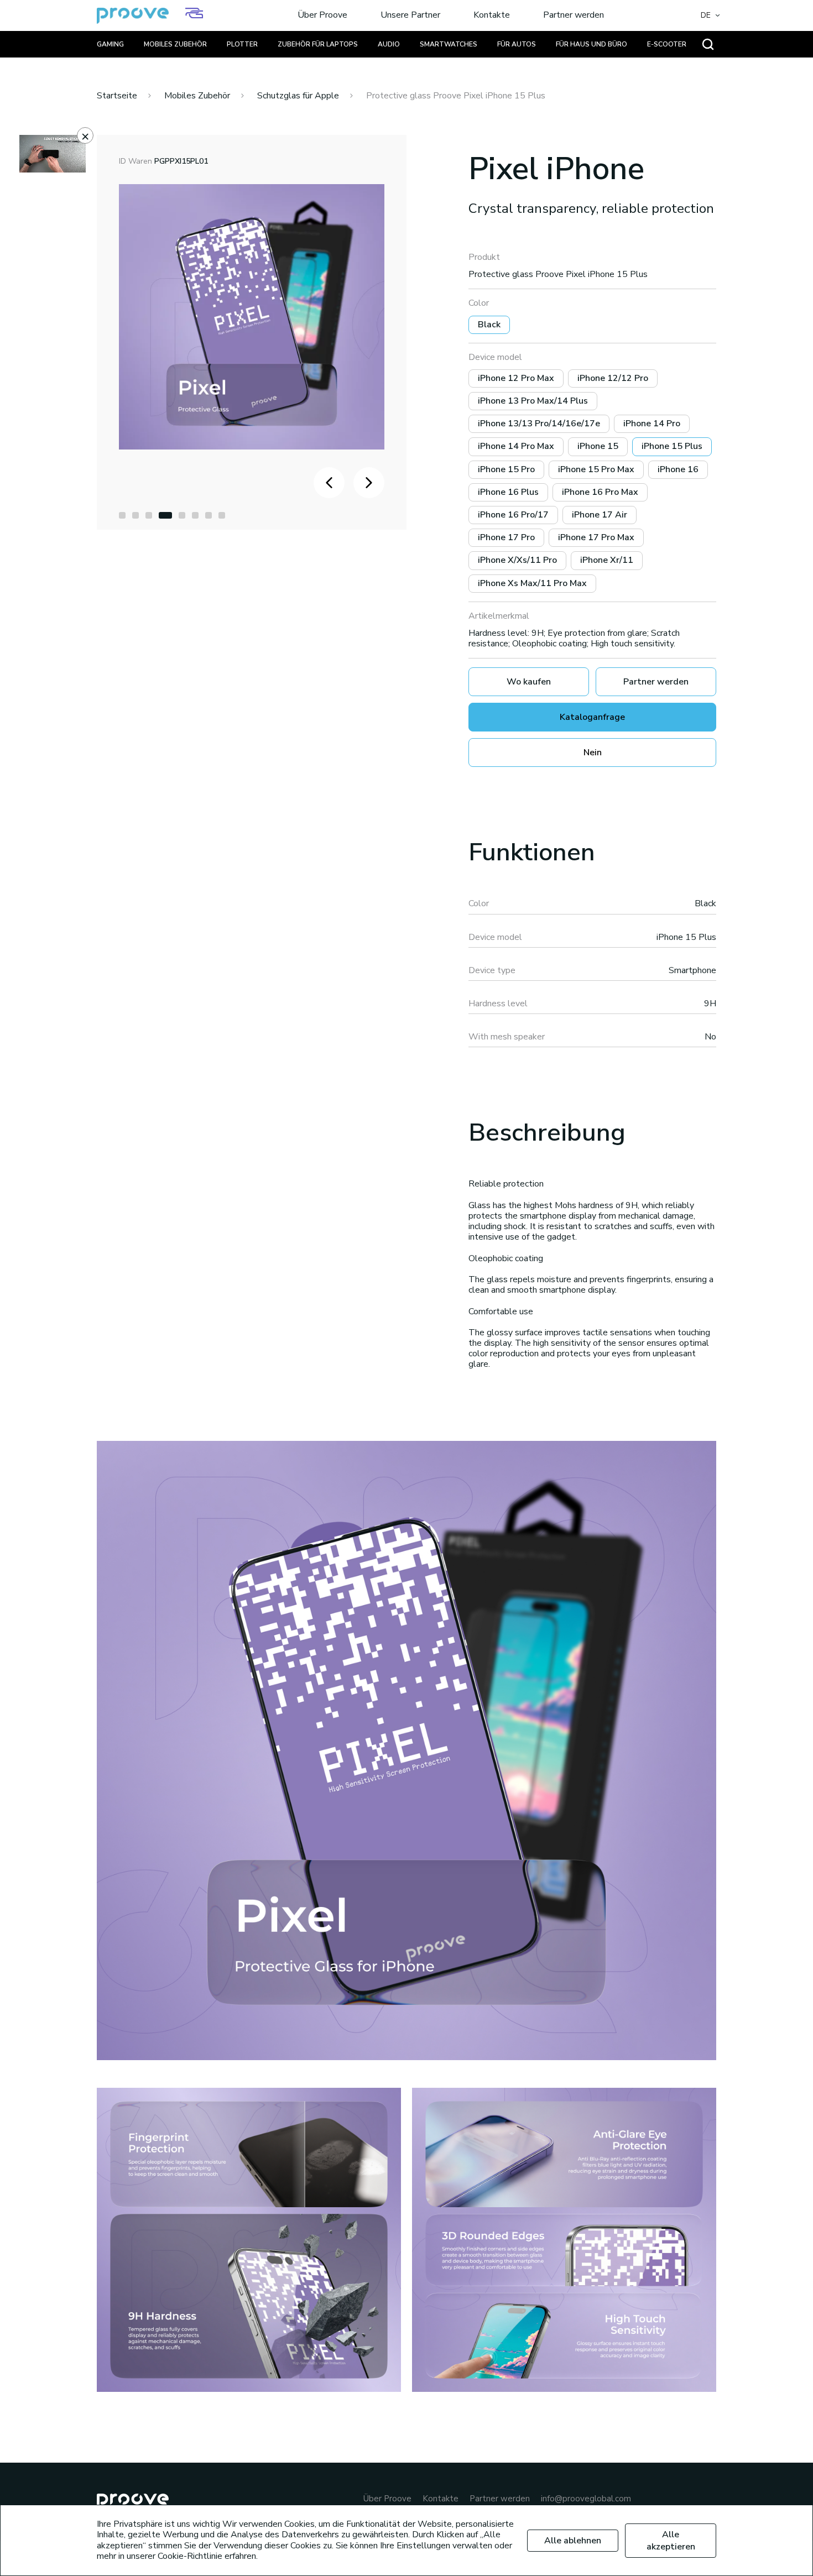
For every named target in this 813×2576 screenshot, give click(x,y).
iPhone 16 (678, 469)
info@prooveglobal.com (586, 2499)
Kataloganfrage (592, 717)
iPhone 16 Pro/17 (513, 515)
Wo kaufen (529, 682)
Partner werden (574, 15)
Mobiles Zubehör (175, 44)
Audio (389, 44)
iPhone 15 (598, 446)
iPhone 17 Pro (506, 537)
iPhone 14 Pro (652, 424)
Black (489, 325)
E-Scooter (667, 44)
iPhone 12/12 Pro (613, 378)
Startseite (117, 96)
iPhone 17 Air (600, 515)
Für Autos (517, 44)
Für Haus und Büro (591, 44)
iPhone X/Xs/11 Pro (517, 560)
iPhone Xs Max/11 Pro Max (532, 583)
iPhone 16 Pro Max (600, 492)
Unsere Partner (410, 15)
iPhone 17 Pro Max (596, 537)
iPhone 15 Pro (506, 469)
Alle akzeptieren (671, 2541)
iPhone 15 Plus (672, 446)
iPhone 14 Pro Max (516, 446)
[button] (122, 515)
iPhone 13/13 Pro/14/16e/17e (539, 424)
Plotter (242, 44)
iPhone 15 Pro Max (596, 469)
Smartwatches (449, 44)
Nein (593, 753)
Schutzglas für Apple (298, 96)
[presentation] (329, 483)
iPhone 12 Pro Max (516, 378)
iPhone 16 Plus (508, 492)
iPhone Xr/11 (607, 560)
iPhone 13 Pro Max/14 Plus (533, 401)
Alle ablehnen (573, 2541)
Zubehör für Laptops (318, 44)
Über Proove (322, 15)
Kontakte (492, 15)
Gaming (110, 44)
